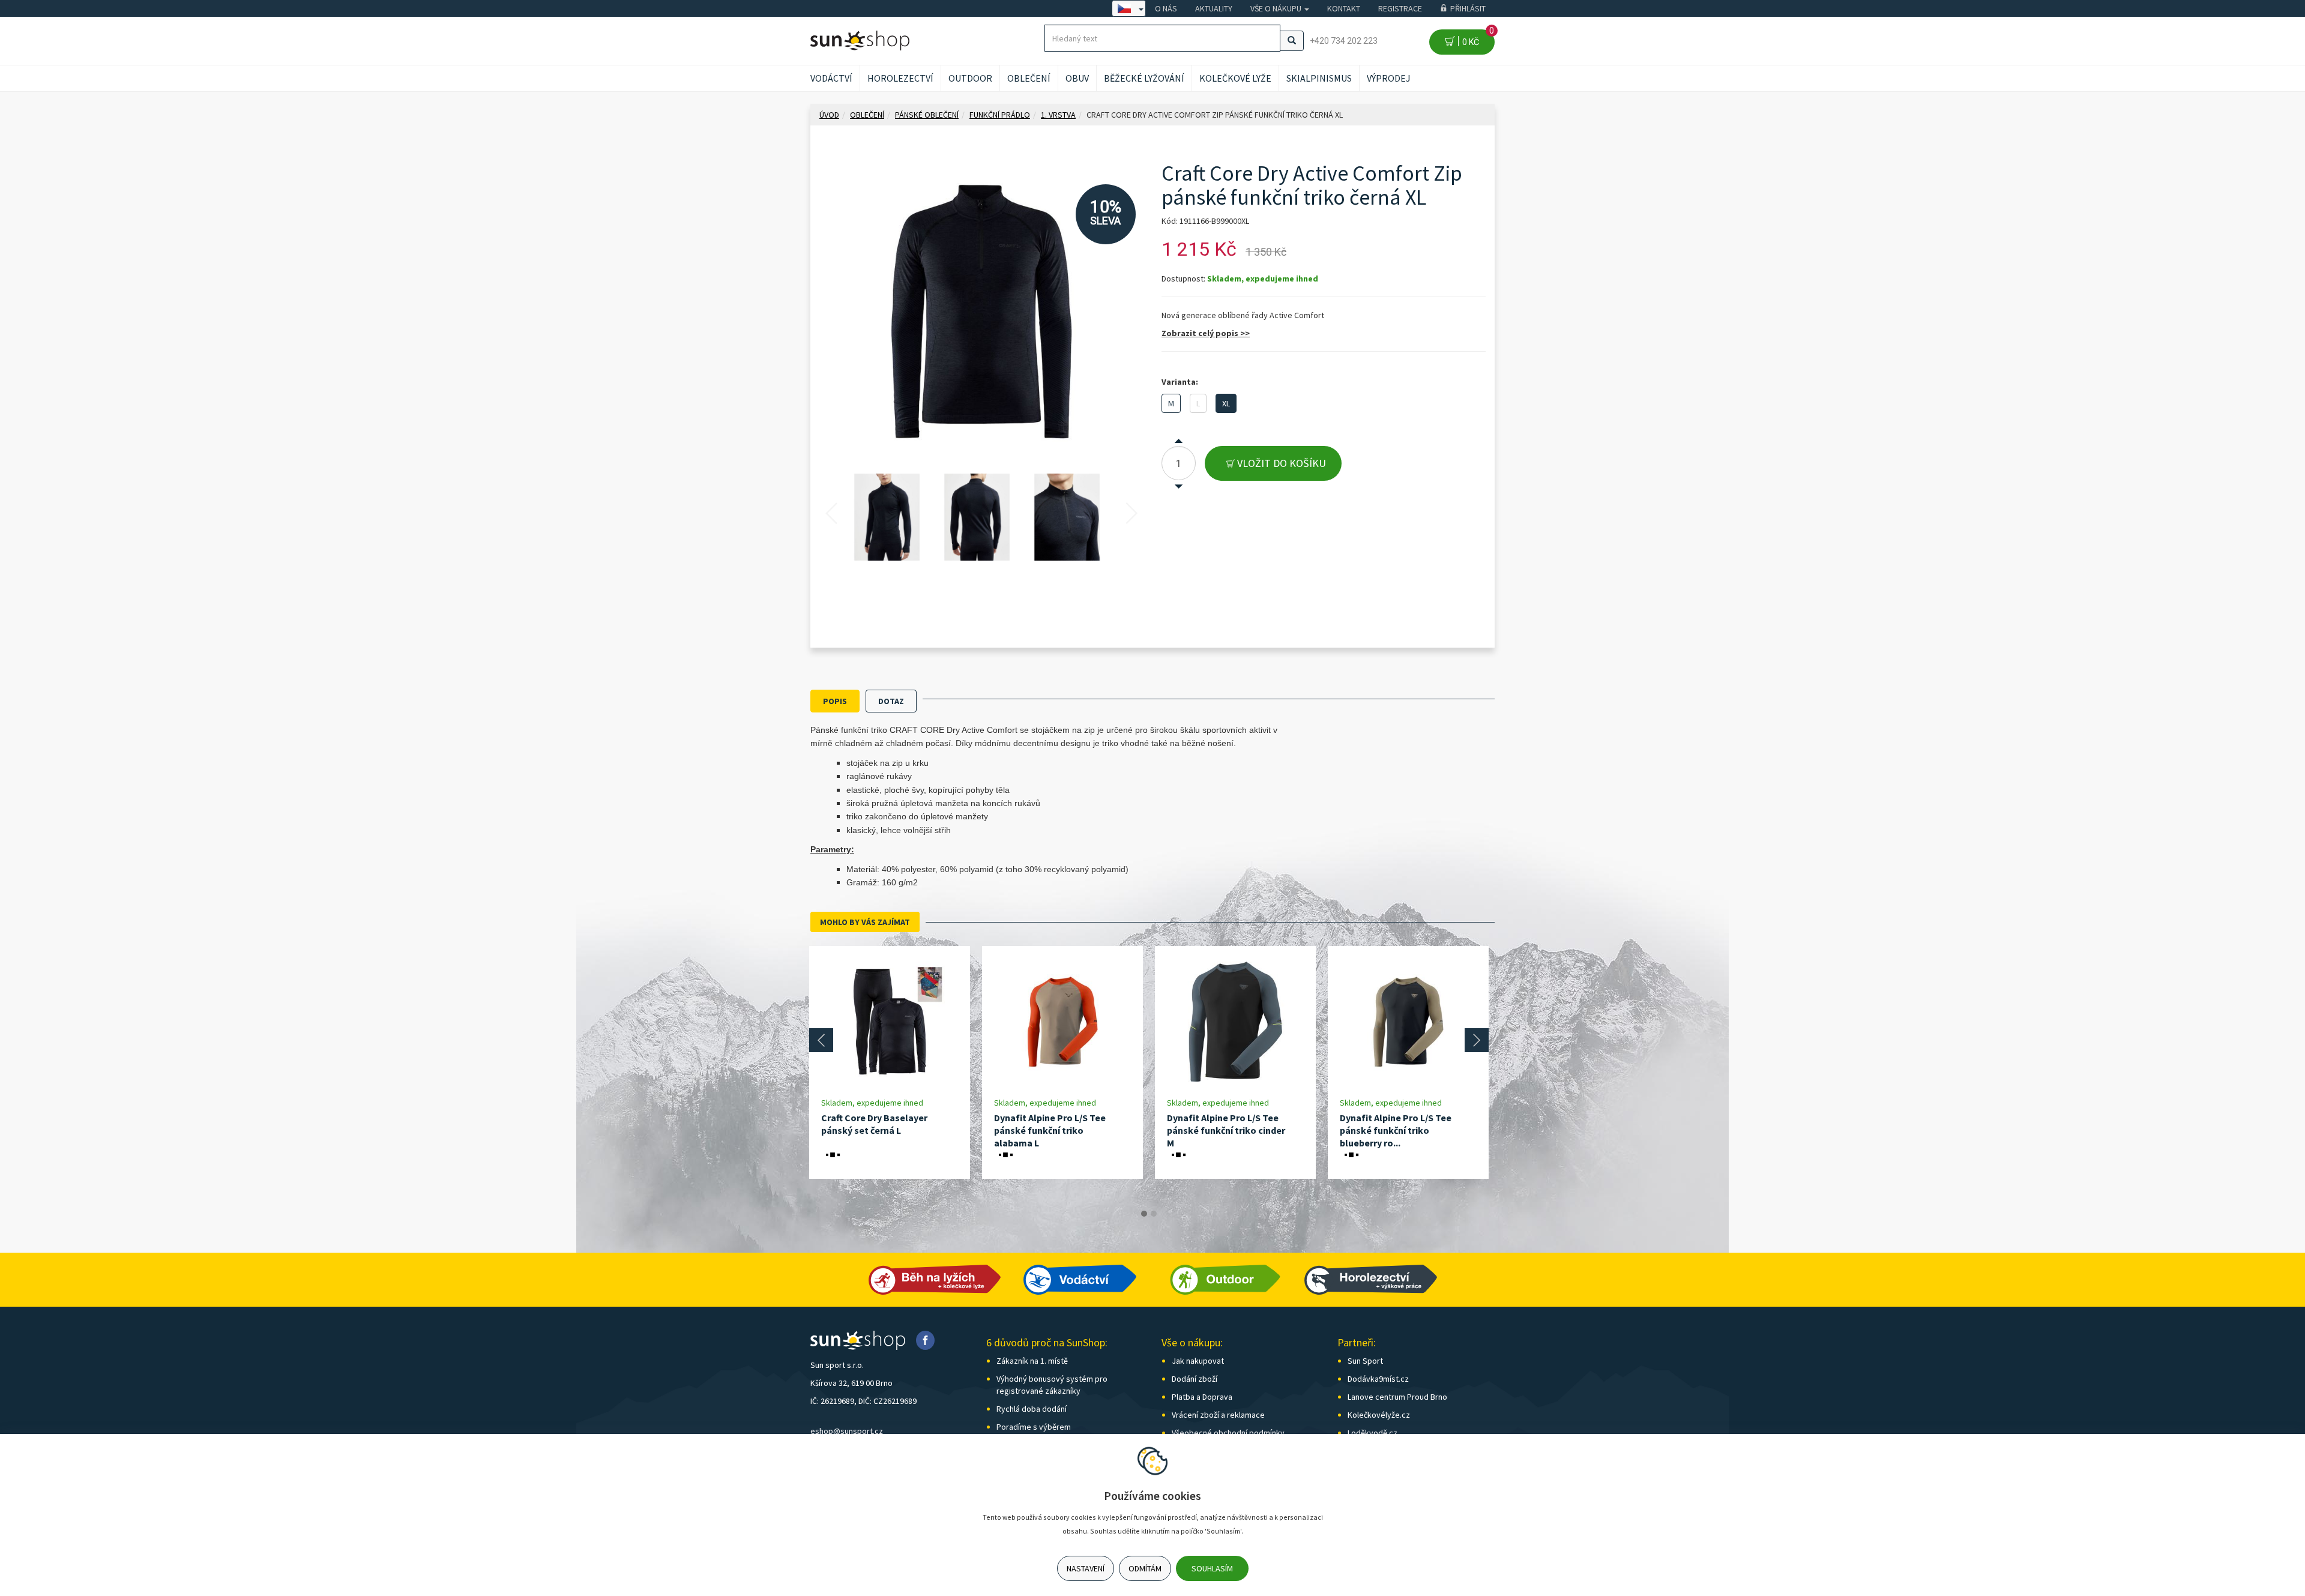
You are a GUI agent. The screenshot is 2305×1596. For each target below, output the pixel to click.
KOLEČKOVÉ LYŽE (1235, 78)
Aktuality (1214, 8)
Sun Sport (1365, 1361)
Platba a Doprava (1202, 1397)
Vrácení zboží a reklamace (1218, 1415)
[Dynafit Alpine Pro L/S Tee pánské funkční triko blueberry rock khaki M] (1408, 1021)
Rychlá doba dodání (1032, 1409)
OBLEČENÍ (1029, 78)
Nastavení (1086, 1568)
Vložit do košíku (1280, 463)
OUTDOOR (970, 78)
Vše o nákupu (1277, 8)
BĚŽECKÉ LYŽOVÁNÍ (1144, 78)
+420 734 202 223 (1344, 41)
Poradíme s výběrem (1034, 1427)
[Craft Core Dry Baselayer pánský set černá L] (890, 1021)
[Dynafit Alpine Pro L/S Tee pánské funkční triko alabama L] (1062, 1021)
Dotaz (891, 701)
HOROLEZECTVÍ (900, 78)
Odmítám (1145, 1568)
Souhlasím (1212, 1568)
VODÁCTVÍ (831, 78)
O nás (1166, 8)
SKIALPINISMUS (1319, 78)
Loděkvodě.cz (1372, 1433)
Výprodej (1389, 78)
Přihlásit (1468, 8)
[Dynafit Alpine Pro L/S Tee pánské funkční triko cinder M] (1235, 1021)
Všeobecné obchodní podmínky (1228, 1433)
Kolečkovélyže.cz (1379, 1415)
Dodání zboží (1195, 1379)
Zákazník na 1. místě (1032, 1361)
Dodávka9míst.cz (1378, 1379)
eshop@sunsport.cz (847, 1431)
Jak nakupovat (1198, 1361)
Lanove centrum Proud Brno (1397, 1397)
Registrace (1400, 8)
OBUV (1077, 78)
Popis (835, 701)
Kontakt (1344, 8)
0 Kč (1476, 38)
